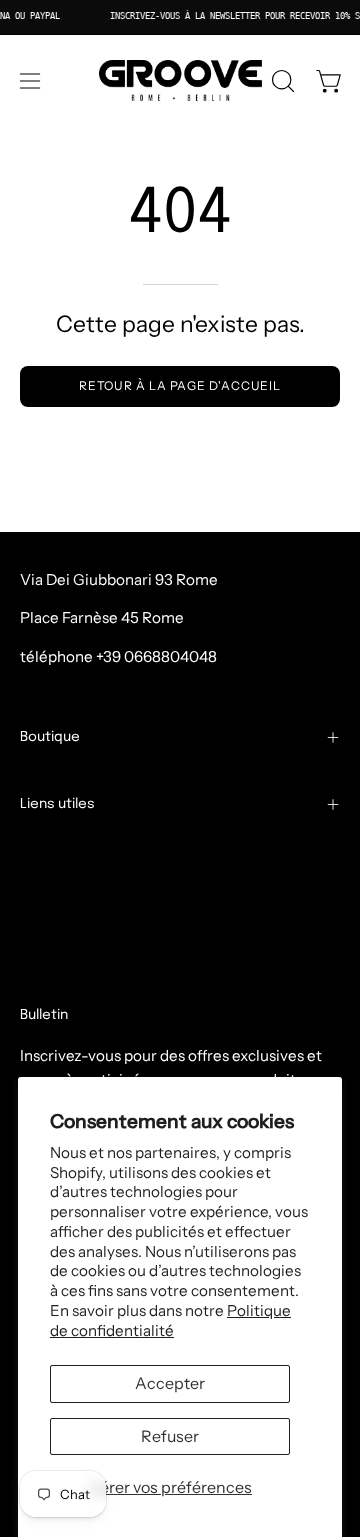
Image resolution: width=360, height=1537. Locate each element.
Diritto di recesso (92, 980)
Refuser (170, 1436)
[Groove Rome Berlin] (180, 81)
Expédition (58, 886)
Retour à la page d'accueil (180, 385)
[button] (281, 81)
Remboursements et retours (120, 917)
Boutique (50, 737)
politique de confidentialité (115, 948)
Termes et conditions (94, 854)
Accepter (170, 1383)
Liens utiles (57, 804)
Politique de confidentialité (170, 1320)
